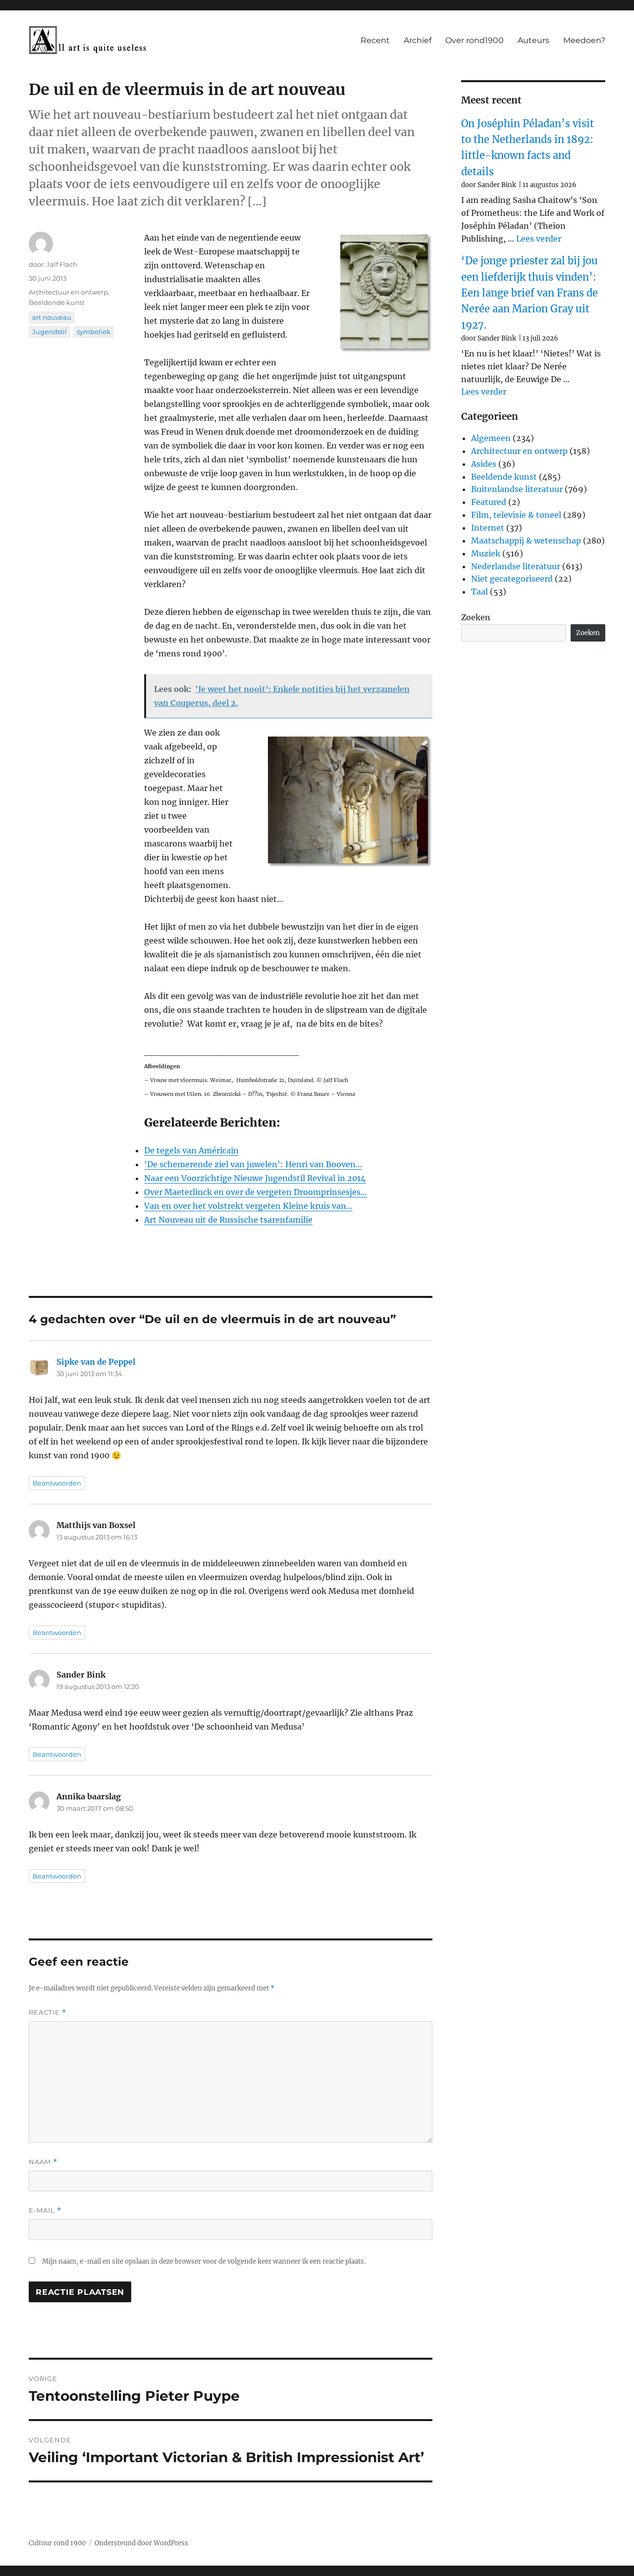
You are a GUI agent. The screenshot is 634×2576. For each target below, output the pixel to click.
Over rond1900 (475, 40)
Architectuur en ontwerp (68, 292)
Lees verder (539, 239)
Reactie (48, 2012)
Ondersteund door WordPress (141, 2543)
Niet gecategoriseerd (512, 579)
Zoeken (476, 617)
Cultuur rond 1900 (57, 2543)
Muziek (486, 553)
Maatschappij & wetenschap (526, 541)
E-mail (45, 2210)
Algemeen (491, 438)
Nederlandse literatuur (516, 566)
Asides (484, 464)
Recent (375, 40)
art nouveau (52, 317)
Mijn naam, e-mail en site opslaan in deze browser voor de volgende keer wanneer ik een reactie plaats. (204, 2261)
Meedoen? (584, 40)
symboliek (94, 332)
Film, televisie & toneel (516, 515)
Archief (418, 40)
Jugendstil (50, 332)
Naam (43, 2162)
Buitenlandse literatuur (517, 489)
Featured (489, 502)
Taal (479, 592)
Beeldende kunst (57, 302)
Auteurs (533, 40)
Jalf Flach (62, 264)
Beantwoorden (57, 1483)
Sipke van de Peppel (96, 1362)
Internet (488, 528)
